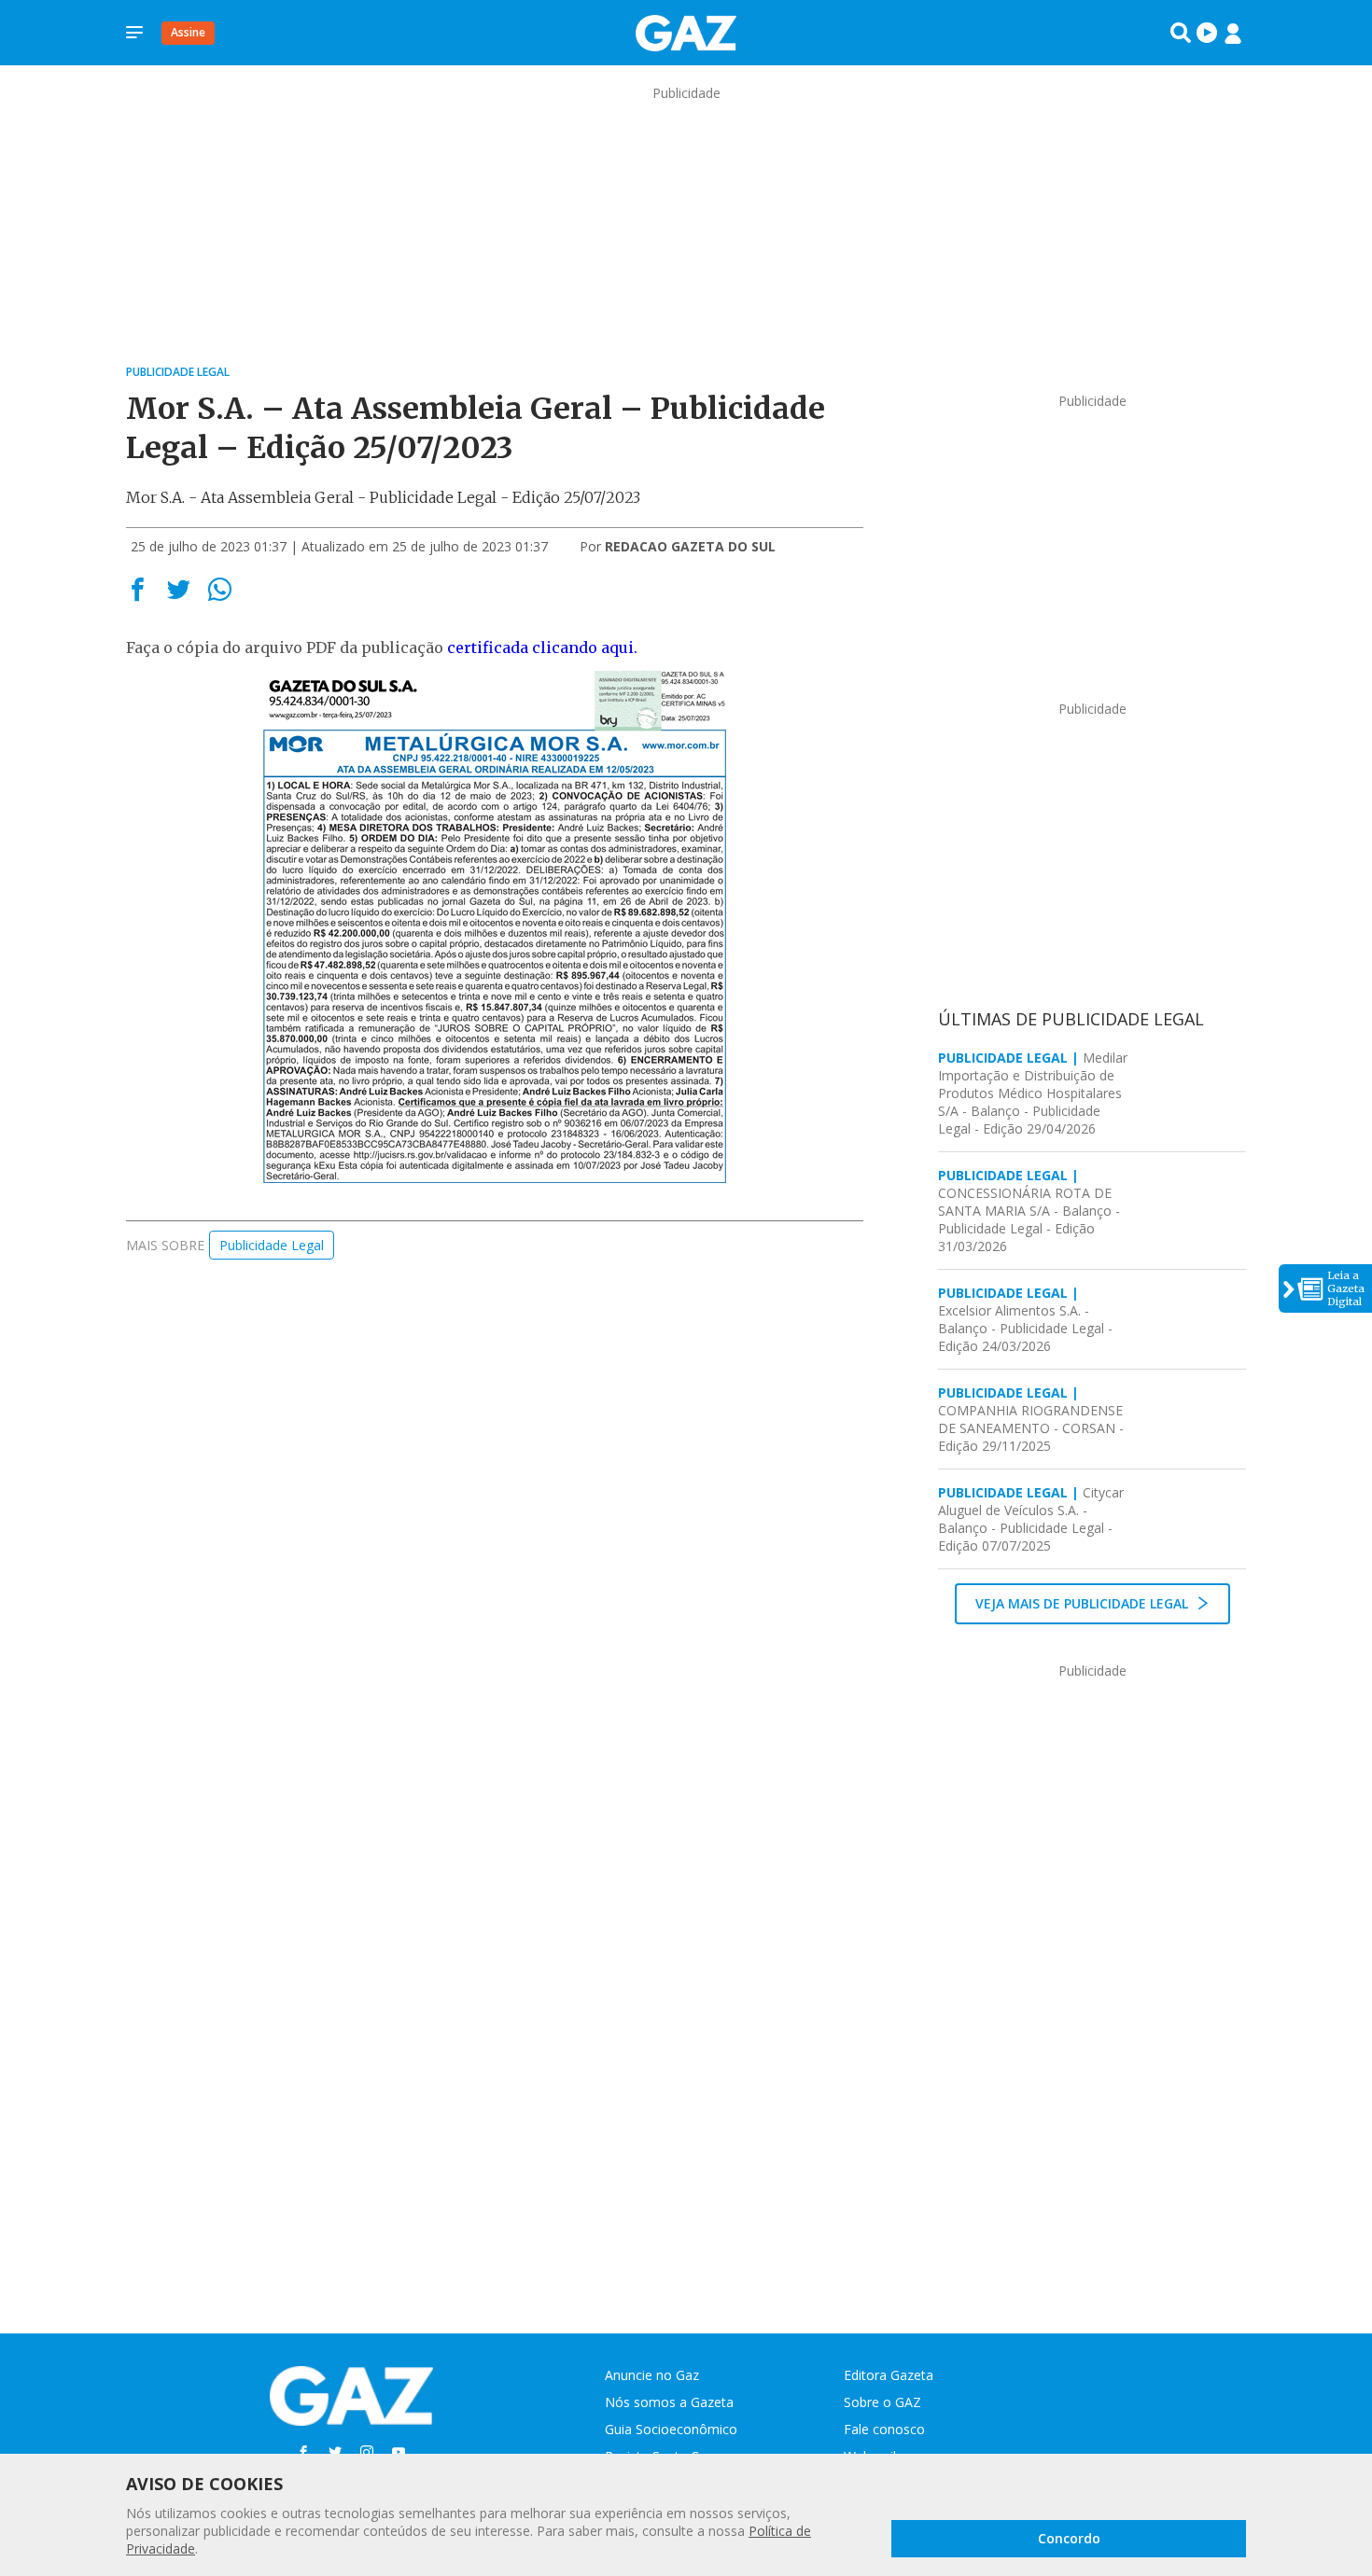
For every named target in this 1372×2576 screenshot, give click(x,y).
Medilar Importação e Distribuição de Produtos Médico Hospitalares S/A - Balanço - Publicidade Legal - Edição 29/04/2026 (1033, 1093)
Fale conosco (884, 2429)
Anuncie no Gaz (652, 2375)
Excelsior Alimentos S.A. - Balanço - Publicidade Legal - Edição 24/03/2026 (1025, 1319)
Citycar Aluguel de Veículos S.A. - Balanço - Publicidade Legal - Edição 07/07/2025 (1031, 1519)
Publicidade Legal (272, 1245)
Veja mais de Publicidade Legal (1084, 1603)
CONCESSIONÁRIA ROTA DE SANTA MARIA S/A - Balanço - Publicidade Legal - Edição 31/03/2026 (1029, 1211)
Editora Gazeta (889, 2375)
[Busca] (1181, 33)
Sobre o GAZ (882, 2402)
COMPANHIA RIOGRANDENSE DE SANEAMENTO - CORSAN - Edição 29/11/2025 (1031, 1419)
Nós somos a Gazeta (669, 2402)
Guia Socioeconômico (671, 2429)
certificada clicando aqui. (542, 647)
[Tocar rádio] (1207, 33)
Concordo (1069, 2538)
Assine (188, 32)
